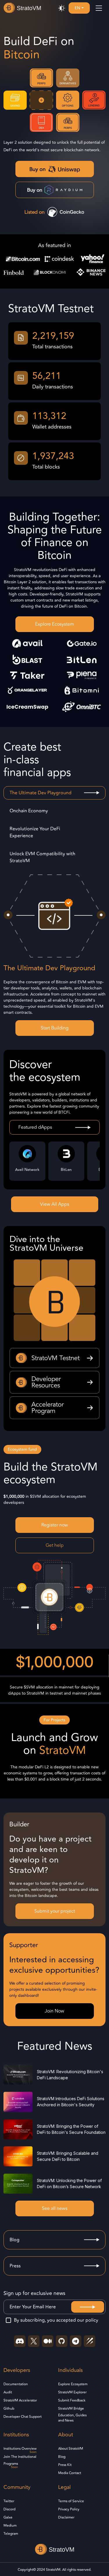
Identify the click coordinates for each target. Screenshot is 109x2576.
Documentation (16, 2384)
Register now (55, 1525)
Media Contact (70, 2473)
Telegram (11, 2534)
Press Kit (65, 2465)
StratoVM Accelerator (20, 2401)
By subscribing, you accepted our (56, 2320)
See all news (55, 2208)
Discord (9, 2510)
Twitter (9, 2501)
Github (9, 2409)
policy (92, 2320)
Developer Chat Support (23, 2417)
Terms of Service (71, 2501)
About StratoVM (71, 2449)
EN (77, 8)
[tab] (54, 793)
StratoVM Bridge (71, 2409)
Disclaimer (66, 2518)
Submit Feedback (72, 2401)
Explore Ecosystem (55, 624)
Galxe (8, 2518)
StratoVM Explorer (72, 2393)
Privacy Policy (69, 2510)
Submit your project (55, 1911)
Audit (8, 2393)
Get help (55, 1545)
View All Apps (55, 1204)
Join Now (54, 2011)
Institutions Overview (20, 2449)
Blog (62, 2457)
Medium (10, 2526)
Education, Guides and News (72, 2418)
